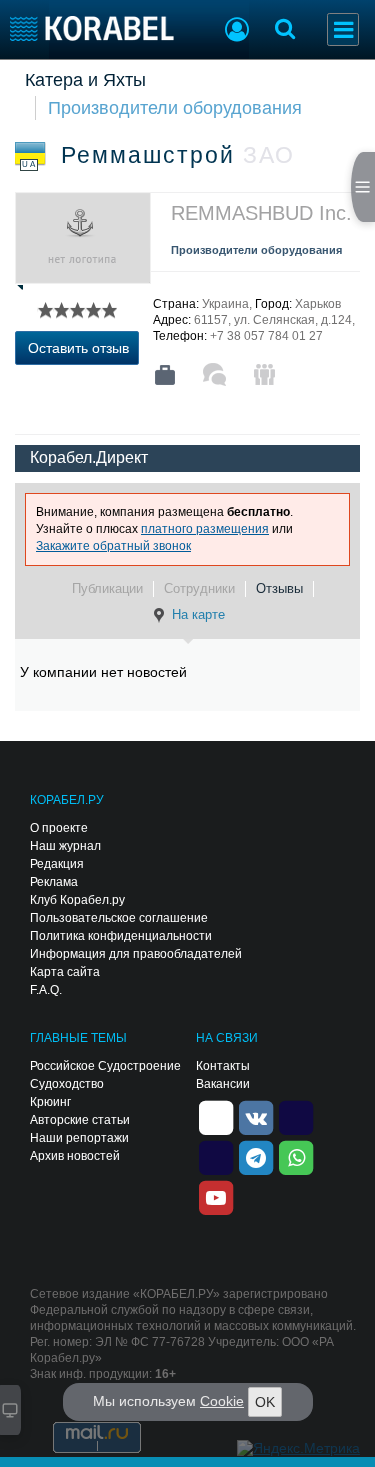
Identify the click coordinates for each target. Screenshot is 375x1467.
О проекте (59, 828)
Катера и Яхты (85, 80)
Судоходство (67, 1084)
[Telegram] (256, 1156)
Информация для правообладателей (136, 954)
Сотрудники (199, 588)
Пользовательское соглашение (119, 918)
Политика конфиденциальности (121, 936)
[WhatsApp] (296, 1156)
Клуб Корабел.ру (77, 900)
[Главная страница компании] (165, 375)
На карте (198, 614)
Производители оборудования (175, 108)
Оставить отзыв (78, 348)
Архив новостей (75, 1156)
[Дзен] (216, 1116)
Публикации (107, 588)
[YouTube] (216, 1196)
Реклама (54, 882)
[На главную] (92, 28)
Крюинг (50, 1102)
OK (265, 1402)
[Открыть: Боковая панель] (363, 187)
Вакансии (223, 1084)
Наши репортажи (79, 1138)
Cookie (222, 1401)
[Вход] (237, 32)
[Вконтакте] (256, 1116)
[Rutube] (296, 1116)
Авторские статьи (80, 1120)
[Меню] (343, 29)
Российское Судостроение (105, 1066)
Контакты (223, 1066)
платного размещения (205, 529)
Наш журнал (65, 846)
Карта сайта (65, 972)
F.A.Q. (46, 990)
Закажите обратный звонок (113, 546)
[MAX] (216, 1156)
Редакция (57, 864)
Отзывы (279, 588)
